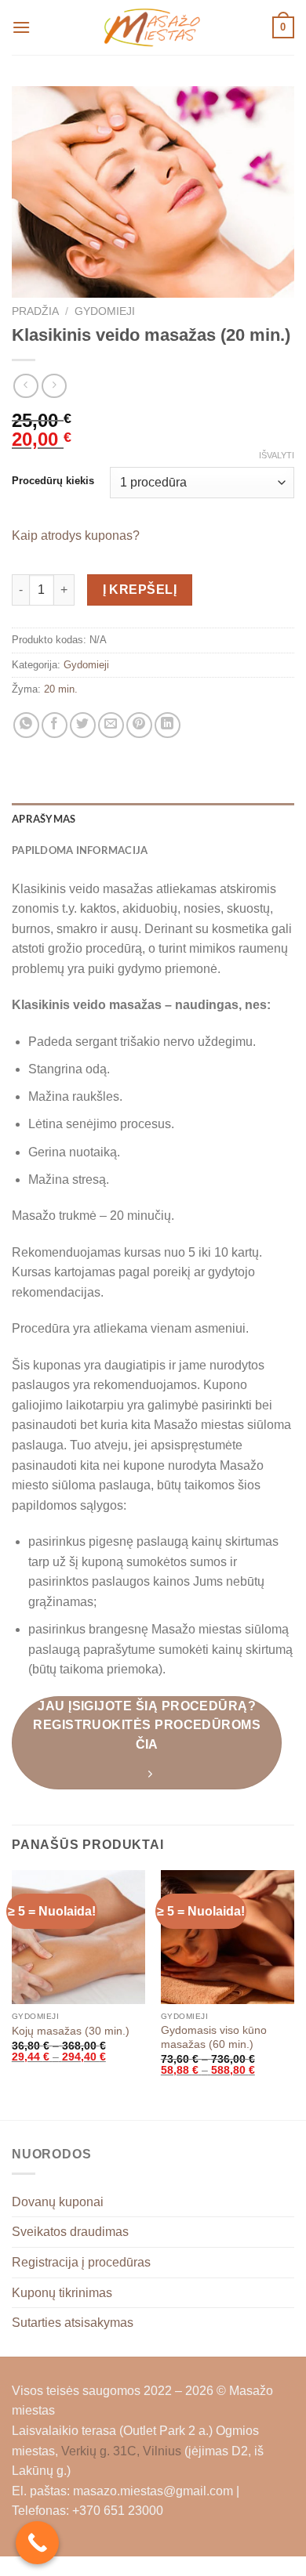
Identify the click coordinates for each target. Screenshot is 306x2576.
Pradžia (35, 311)
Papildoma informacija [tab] (80, 850)
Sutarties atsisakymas (73, 2323)
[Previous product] (54, 386)
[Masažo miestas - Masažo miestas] (153, 27)
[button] (21, 27)
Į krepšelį (140, 590)
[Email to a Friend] (111, 725)
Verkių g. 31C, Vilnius (121, 2451)
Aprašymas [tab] (44, 819)
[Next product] (25, 386)
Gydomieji (105, 311)
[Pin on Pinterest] (139, 725)
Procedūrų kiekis (53, 481)
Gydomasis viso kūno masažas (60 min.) (214, 2037)
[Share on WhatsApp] (26, 725)
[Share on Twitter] (83, 725)
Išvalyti (277, 455)
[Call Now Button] (37, 2543)
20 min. (61, 689)
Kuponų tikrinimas (62, 2293)
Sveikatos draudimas (70, 2232)
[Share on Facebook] (55, 725)
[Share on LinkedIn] (168, 725)
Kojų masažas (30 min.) (71, 2031)
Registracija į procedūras (81, 2262)
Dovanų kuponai (58, 2202)
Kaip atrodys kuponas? (76, 535)
